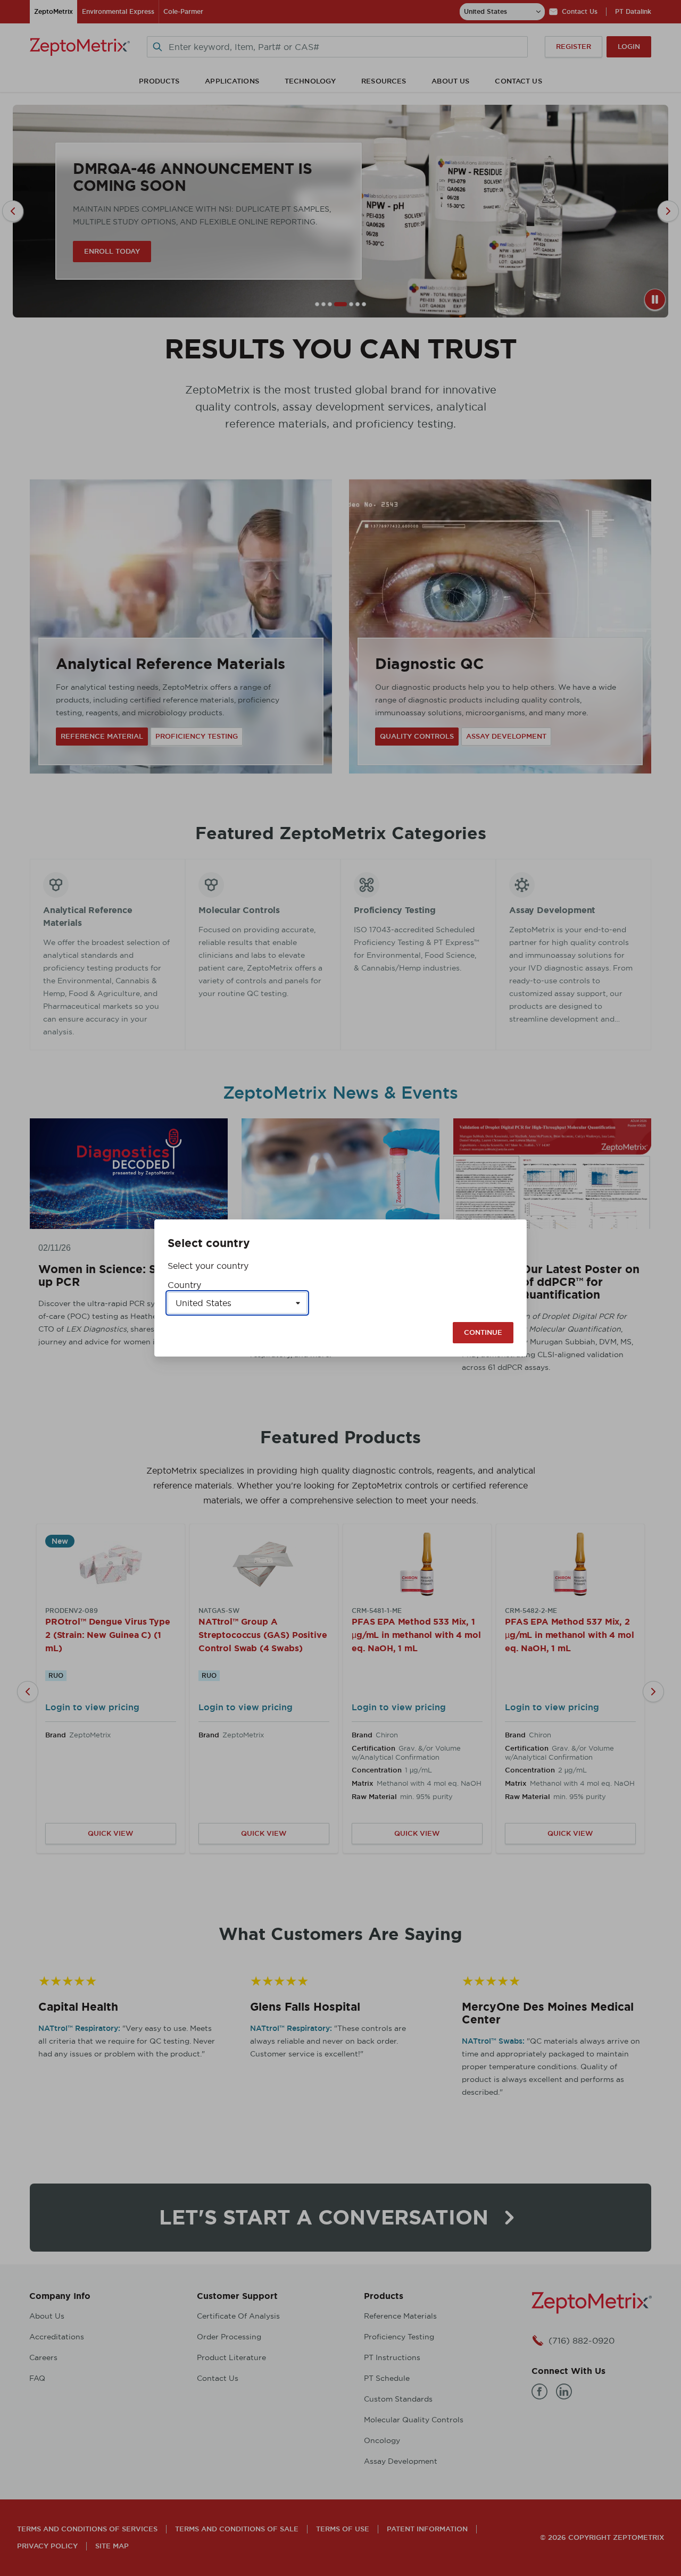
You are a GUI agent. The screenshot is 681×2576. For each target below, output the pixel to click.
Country (184, 1285)
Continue (483, 1332)
